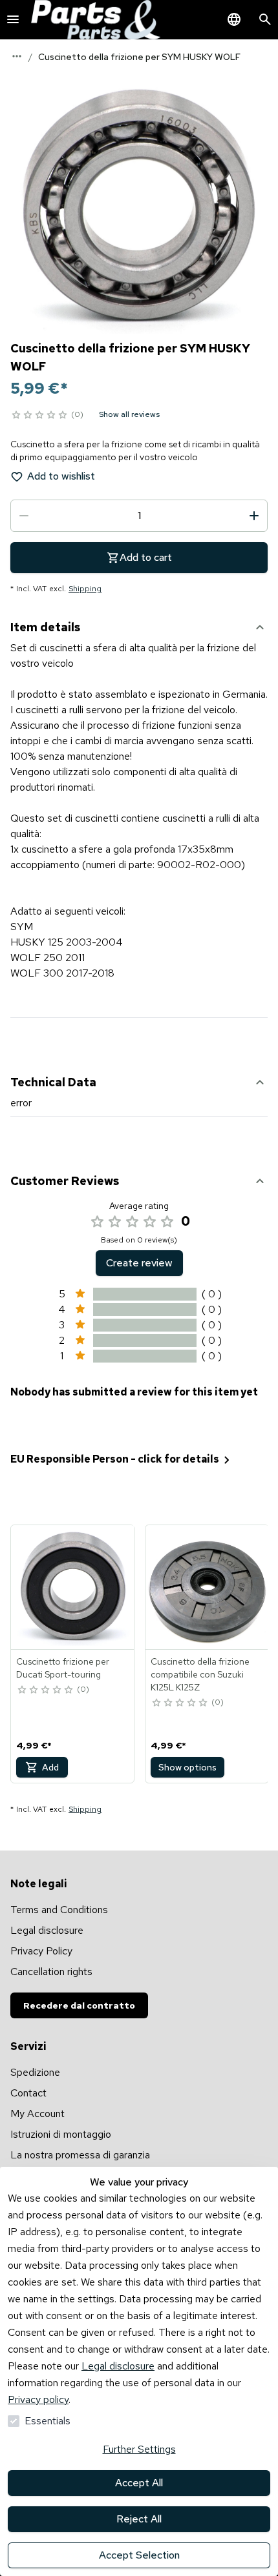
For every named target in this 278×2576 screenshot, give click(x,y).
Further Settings (139, 2449)
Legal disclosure (118, 2366)
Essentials (48, 2421)
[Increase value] (254, 516)
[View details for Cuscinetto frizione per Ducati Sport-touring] (73, 1587)
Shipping (85, 589)
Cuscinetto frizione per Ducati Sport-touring (63, 1668)
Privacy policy (38, 2399)
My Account (37, 2114)
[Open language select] (234, 19)
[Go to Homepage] (96, 20)
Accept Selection (139, 2555)
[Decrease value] (24, 516)
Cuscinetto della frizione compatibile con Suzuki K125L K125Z (200, 1674)
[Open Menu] (13, 19)
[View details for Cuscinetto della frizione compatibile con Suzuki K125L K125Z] (208, 1587)
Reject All (139, 2519)
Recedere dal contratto (79, 2005)
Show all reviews (129, 414)
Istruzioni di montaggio (61, 2134)
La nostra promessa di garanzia (80, 2155)
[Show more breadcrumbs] (17, 56)
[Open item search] (265, 19)
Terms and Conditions (59, 1910)
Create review (139, 1263)
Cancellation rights (51, 1972)
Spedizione (35, 2072)
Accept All (139, 2483)
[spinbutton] (139, 516)
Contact (28, 2093)
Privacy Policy (41, 1951)
